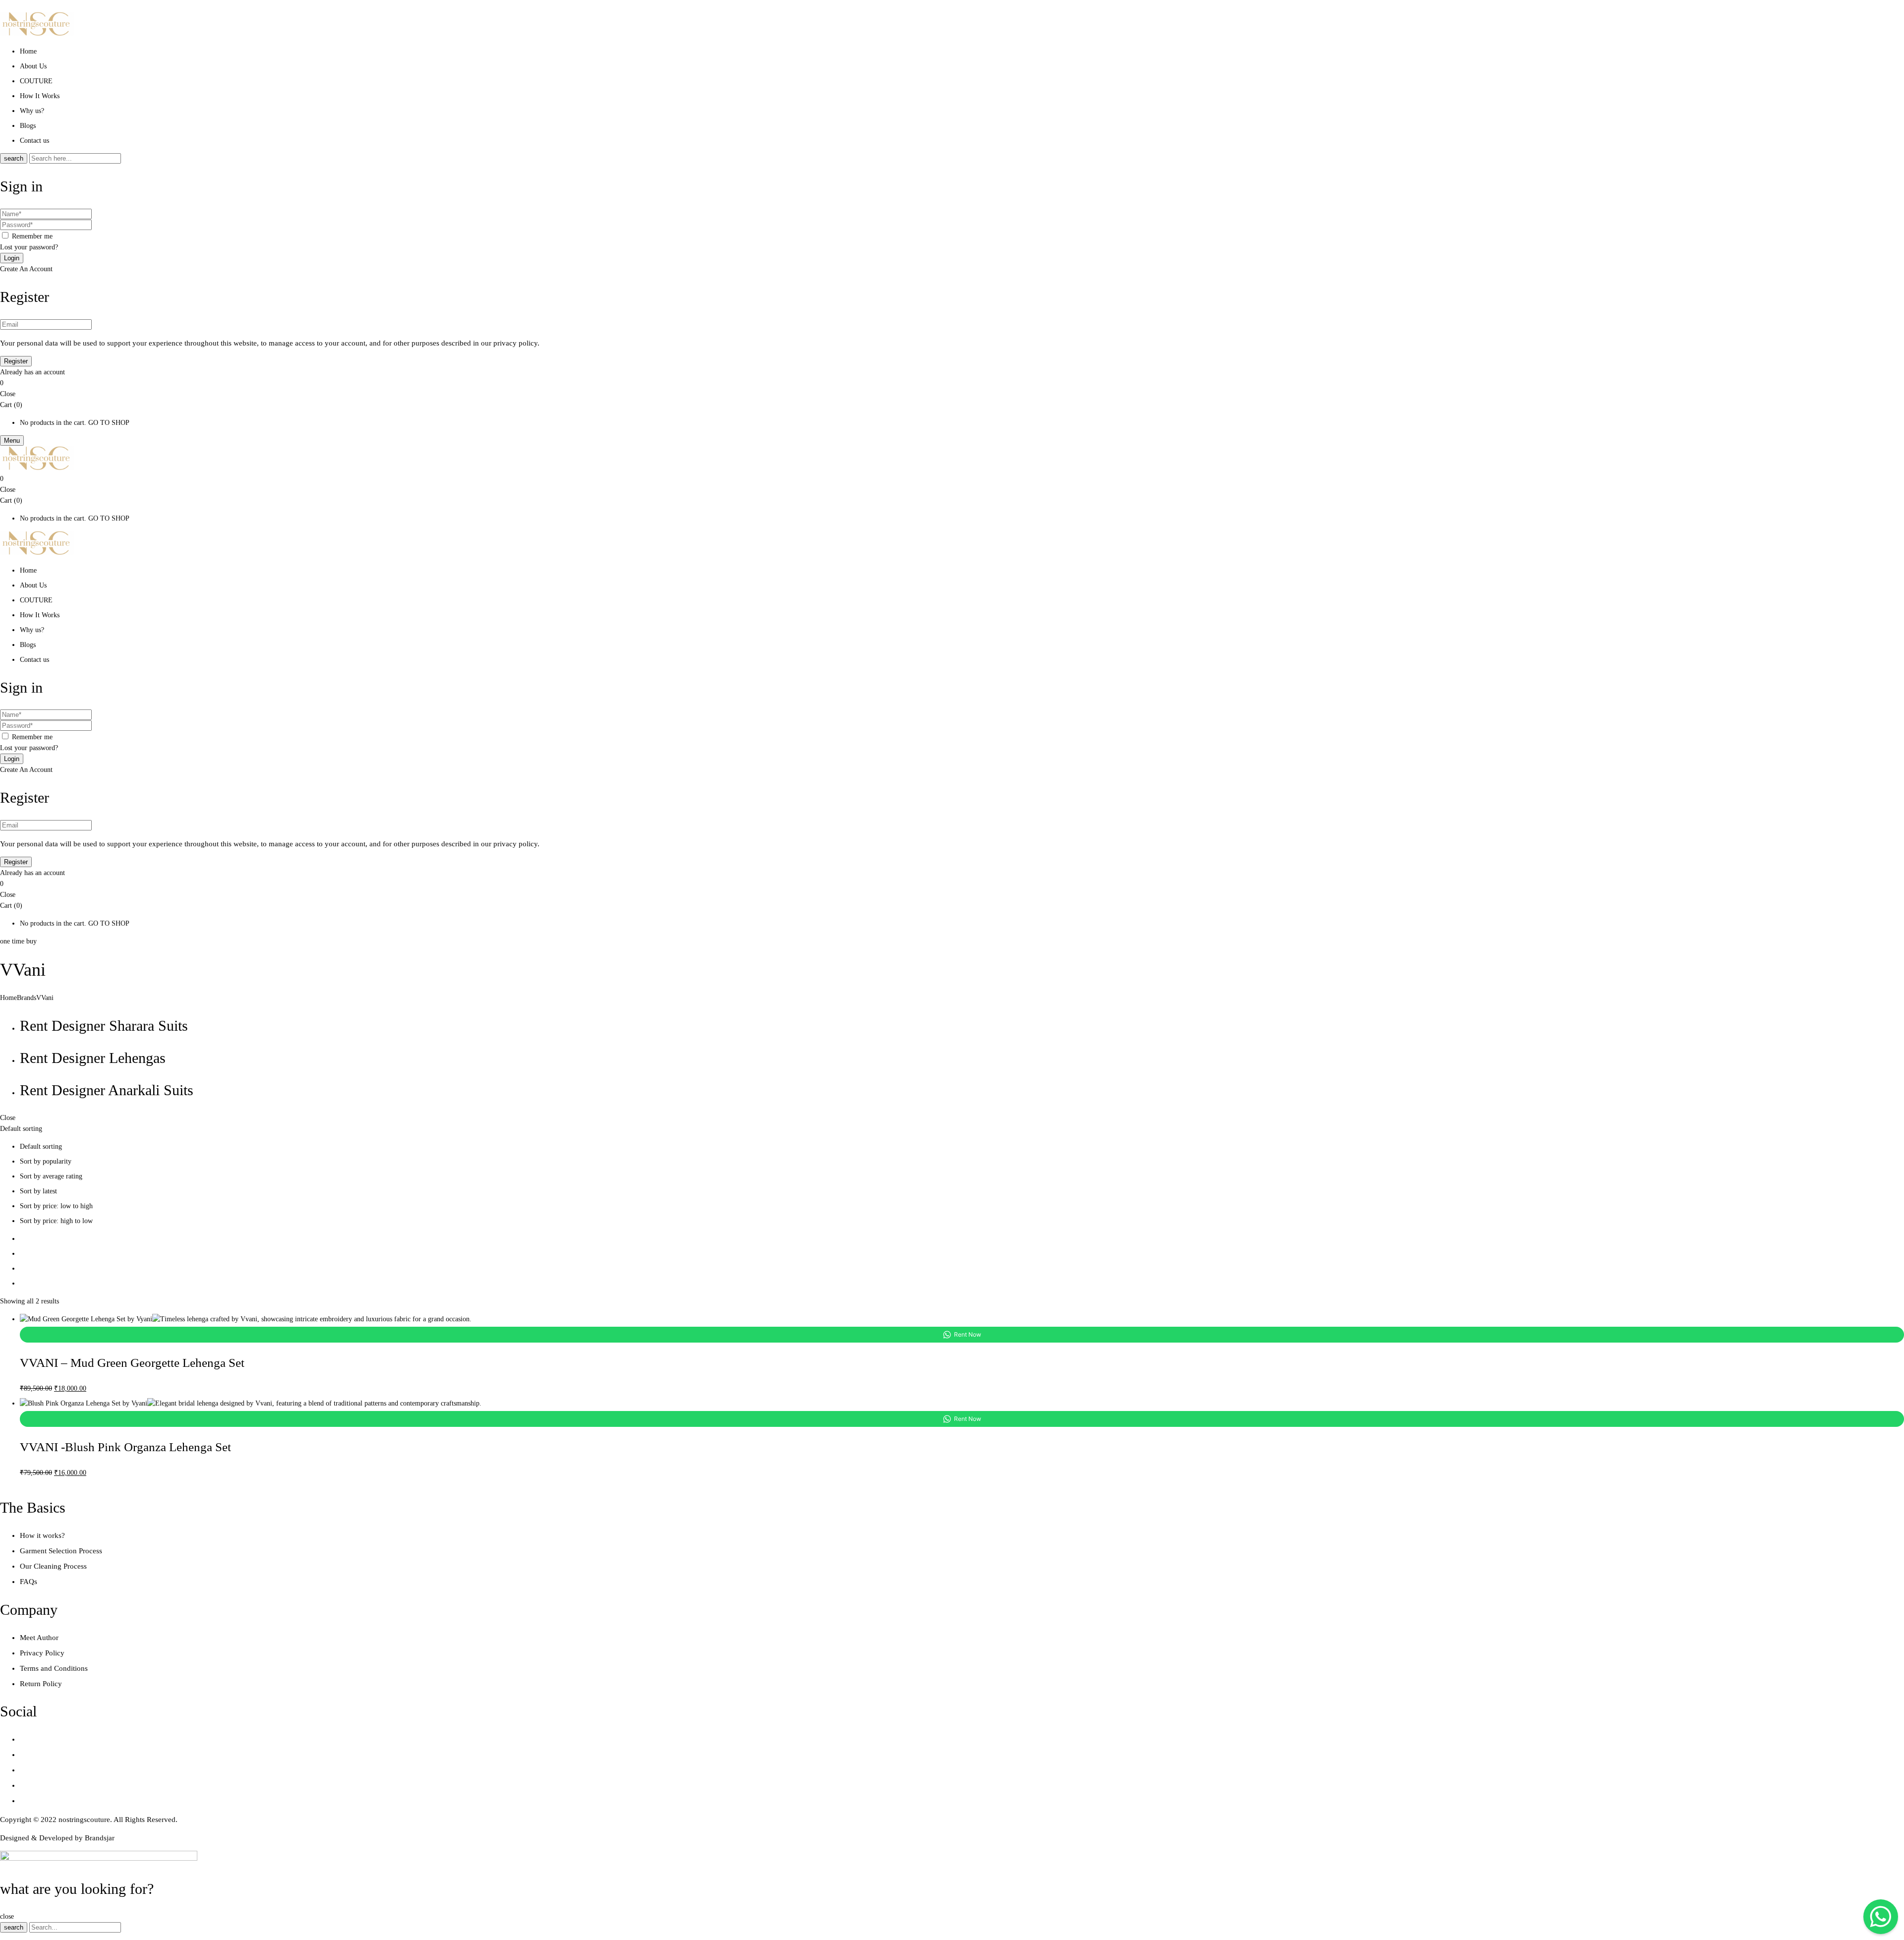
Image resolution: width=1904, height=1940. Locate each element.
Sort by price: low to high (56, 1206)
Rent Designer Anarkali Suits (107, 1090)
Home (8, 998)
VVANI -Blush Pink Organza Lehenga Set (125, 1447)
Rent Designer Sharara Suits (104, 1026)
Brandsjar (100, 1838)
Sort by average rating (51, 1176)
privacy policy (515, 343)
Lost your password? (29, 247)
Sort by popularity (46, 1161)
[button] (952, 383)
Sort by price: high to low (56, 1221)
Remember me (32, 236)
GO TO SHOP (109, 423)
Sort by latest (38, 1191)
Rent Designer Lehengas (93, 1058)
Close (8, 394)
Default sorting (41, 1146)
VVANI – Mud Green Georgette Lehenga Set (132, 1363)
